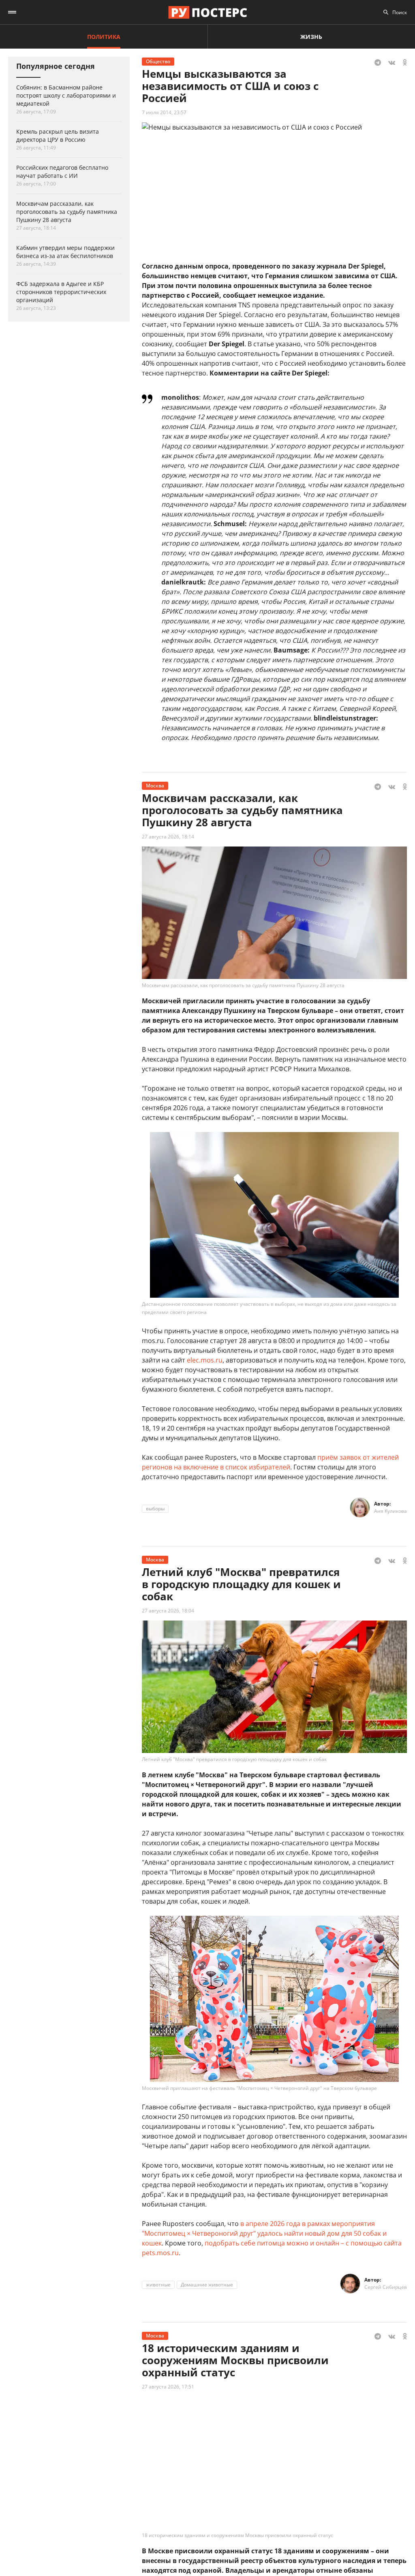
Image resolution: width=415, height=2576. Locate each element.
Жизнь (311, 37)
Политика (104, 37)
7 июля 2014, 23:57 (164, 112)
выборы (155, 1509)
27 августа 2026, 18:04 (168, 1611)
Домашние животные (207, 2285)
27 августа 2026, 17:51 (168, 2387)
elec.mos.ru (205, 1360)
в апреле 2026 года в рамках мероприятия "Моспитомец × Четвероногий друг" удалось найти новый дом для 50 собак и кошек (264, 2233)
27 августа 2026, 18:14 (168, 837)
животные (158, 2285)
